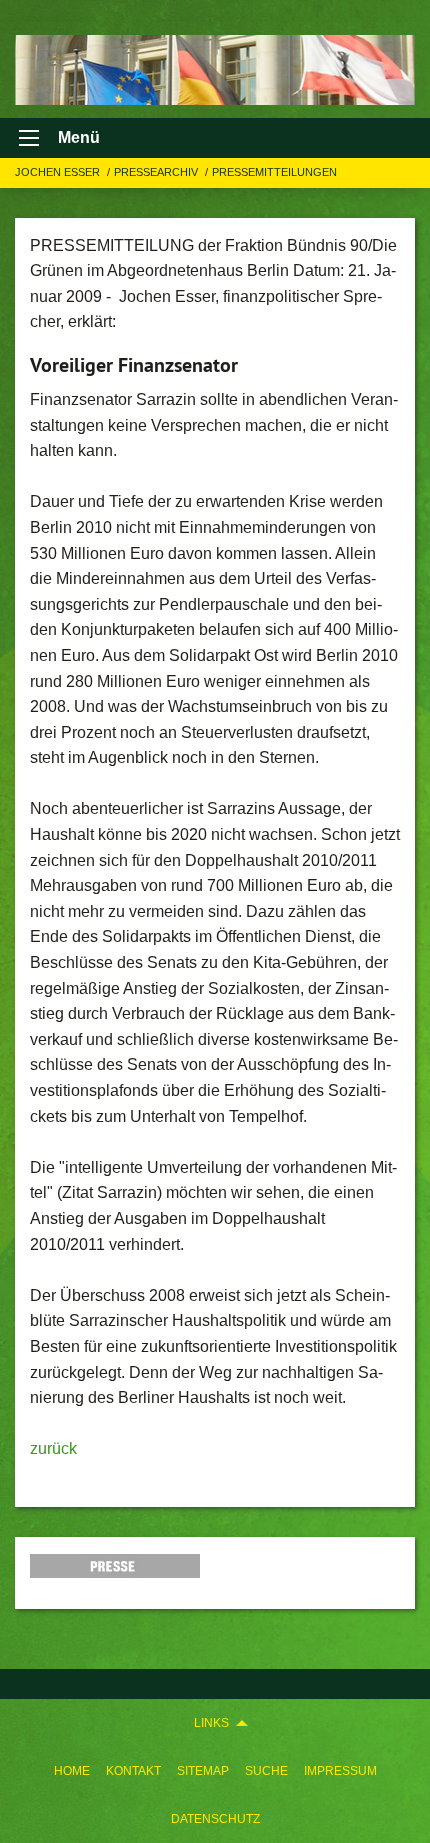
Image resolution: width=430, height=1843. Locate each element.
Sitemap (203, 1771)
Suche (266, 1771)
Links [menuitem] (211, 1723)
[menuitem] (72, 1771)
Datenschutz (215, 1819)
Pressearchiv (157, 172)
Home (72, 1771)
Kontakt (133, 1771)
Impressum (340, 1771)
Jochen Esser (59, 172)
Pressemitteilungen (274, 172)
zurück (53, 1448)
